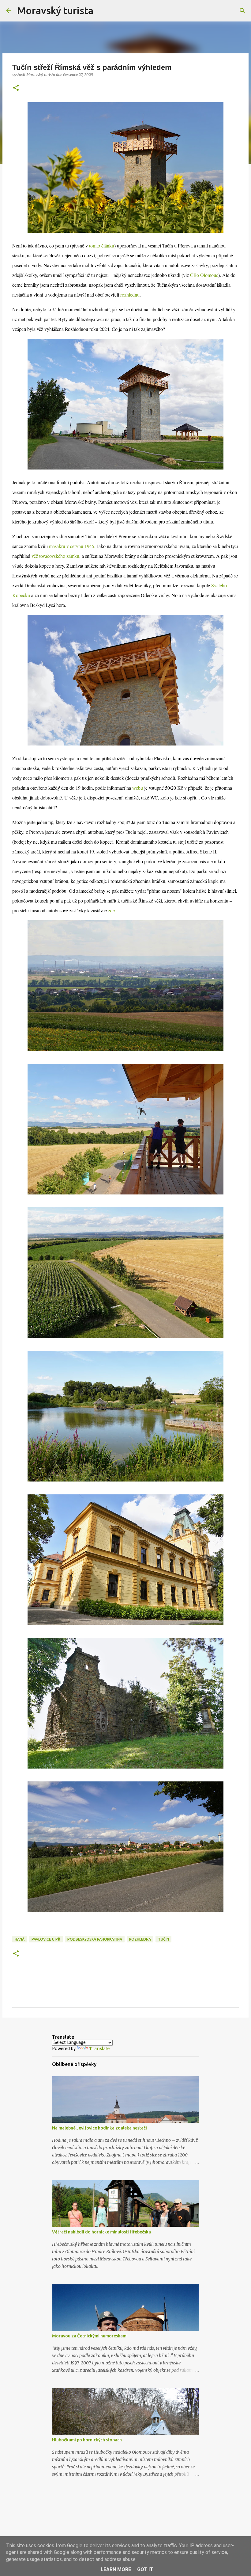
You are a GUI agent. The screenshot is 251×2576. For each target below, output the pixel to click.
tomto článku (102, 245)
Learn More (116, 2569)
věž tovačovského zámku (55, 556)
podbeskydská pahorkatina (95, 1939)
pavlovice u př (46, 1939)
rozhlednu (130, 295)
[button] (16, 88)
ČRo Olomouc (204, 275)
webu (138, 788)
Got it (145, 2569)
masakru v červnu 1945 (72, 546)
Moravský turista (55, 10)
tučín (163, 1939)
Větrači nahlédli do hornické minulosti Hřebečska (101, 2232)
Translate (99, 2049)
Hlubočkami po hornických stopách (87, 2440)
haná (20, 1939)
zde (111, 910)
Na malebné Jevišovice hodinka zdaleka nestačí (99, 2128)
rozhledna (140, 1939)
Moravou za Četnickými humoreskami (90, 2336)
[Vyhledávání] (102, 11)
